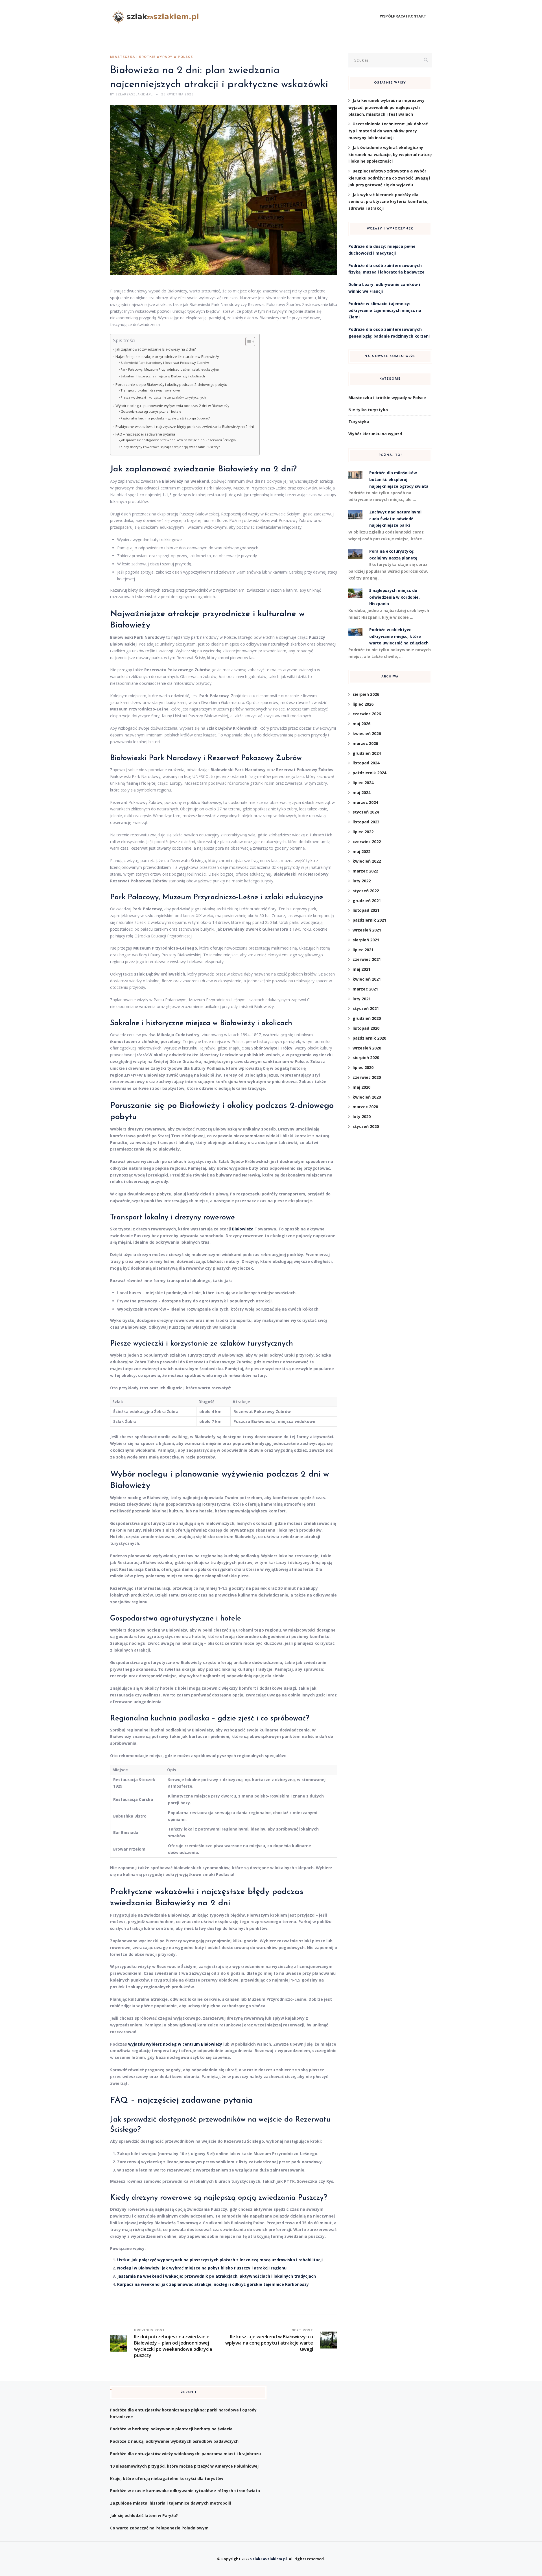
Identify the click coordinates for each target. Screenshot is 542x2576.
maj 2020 (361, 1087)
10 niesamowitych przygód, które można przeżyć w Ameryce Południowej (184, 2466)
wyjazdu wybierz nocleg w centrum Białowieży (175, 2044)
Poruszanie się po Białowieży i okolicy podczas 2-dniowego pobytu (171, 385)
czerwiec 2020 (367, 1077)
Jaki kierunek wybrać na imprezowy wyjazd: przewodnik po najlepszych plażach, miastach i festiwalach (386, 107)
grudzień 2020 (367, 1018)
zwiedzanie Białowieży (216, 469)
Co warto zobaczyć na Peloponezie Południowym (159, 2528)
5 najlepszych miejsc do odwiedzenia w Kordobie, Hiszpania (395, 597)
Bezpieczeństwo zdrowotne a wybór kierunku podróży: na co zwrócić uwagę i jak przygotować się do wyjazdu (389, 178)
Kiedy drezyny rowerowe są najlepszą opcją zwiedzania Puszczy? (170, 447)
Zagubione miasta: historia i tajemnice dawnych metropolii (171, 2503)
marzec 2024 (365, 802)
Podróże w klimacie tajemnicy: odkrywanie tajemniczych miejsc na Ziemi (385, 310)
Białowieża (243, 1229)
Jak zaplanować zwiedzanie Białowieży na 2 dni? (156, 349)
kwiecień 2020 (367, 1097)
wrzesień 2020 (367, 1048)
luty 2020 (362, 1117)
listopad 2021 (366, 910)
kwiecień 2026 (367, 733)
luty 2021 (362, 999)
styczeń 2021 (366, 1008)
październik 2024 (369, 773)
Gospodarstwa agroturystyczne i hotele (151, 411)
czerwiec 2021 (367, 959)
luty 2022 (362, 881)
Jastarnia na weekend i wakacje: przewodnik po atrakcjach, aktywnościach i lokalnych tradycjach (217, 2276)
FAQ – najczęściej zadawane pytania (145, 434)
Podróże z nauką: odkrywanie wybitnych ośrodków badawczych (174, 2441)
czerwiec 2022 (367, 842)
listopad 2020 (366, 1028)
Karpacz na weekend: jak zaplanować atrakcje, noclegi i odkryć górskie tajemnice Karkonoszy (213, 2284)
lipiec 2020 (363, 1067)
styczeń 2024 (366, 812)
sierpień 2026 (366, 694)
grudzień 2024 (367, 753)
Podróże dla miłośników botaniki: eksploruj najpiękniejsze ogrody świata (399, 479)
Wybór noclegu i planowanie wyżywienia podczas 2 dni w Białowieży (172, 406)
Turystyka (359, 422)
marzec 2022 (365, 871)
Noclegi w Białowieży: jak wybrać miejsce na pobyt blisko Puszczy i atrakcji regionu (202, 2268)
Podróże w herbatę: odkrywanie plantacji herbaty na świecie (171, 2429)
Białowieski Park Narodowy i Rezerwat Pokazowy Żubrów (165, 363)
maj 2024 (361, 792)
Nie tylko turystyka (368, 410)
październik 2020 (369, 1038)
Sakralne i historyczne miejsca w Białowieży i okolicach (163, 376)
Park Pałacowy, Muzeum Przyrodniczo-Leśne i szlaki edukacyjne (170, 369)
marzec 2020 (365, 1107)
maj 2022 (361, 851)
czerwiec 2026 (367, 714)
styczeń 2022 (366, 891)
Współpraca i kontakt (403, 17)
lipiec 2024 (363, 783)
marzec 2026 (365, 743)
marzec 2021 (365, 989)
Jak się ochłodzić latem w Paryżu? (144, 2515)
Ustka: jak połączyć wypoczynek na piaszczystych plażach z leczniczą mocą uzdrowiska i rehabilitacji (220, 2260)
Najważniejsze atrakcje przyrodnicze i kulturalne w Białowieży (167, 357)
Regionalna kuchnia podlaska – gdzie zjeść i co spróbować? (165, 418)
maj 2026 (361, 724)
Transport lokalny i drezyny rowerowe (150, 390)
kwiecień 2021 (367, 979)
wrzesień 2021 (367, 930)
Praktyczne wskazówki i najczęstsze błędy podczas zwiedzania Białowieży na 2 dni (185, 427)
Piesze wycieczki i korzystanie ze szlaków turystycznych (163, 397)
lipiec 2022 (363, 832)
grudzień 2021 (367, 901)
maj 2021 (361, 969)
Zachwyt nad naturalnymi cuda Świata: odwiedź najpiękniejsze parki (395, 519)
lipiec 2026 (363, 704)
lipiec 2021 (363, 950)
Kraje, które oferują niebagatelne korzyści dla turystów (167, 2478)
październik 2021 (369, 920)
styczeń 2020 (366, 1126)
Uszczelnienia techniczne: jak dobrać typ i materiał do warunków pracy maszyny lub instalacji (388, 131)
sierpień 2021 (366, 940)
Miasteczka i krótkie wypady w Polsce (151, 57)
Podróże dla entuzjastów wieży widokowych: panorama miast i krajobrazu (185, 2454)
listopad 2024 (366, 763)
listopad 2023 (366, 822)
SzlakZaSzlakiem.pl (268, 2559)
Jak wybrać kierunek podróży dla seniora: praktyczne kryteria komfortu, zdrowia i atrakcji (388, 202)
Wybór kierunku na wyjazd (375, 434)
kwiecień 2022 (367, 861)
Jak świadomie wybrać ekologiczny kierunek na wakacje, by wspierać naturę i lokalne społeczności (390, 154)
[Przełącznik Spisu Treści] (247, 342)
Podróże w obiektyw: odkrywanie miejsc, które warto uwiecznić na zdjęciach (399, 636)
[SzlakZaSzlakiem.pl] (157, 17)
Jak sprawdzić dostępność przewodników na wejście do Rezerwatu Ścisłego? (178, 440)
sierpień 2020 (366, 1058)
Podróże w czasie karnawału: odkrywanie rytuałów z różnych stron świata (185, 2491)
